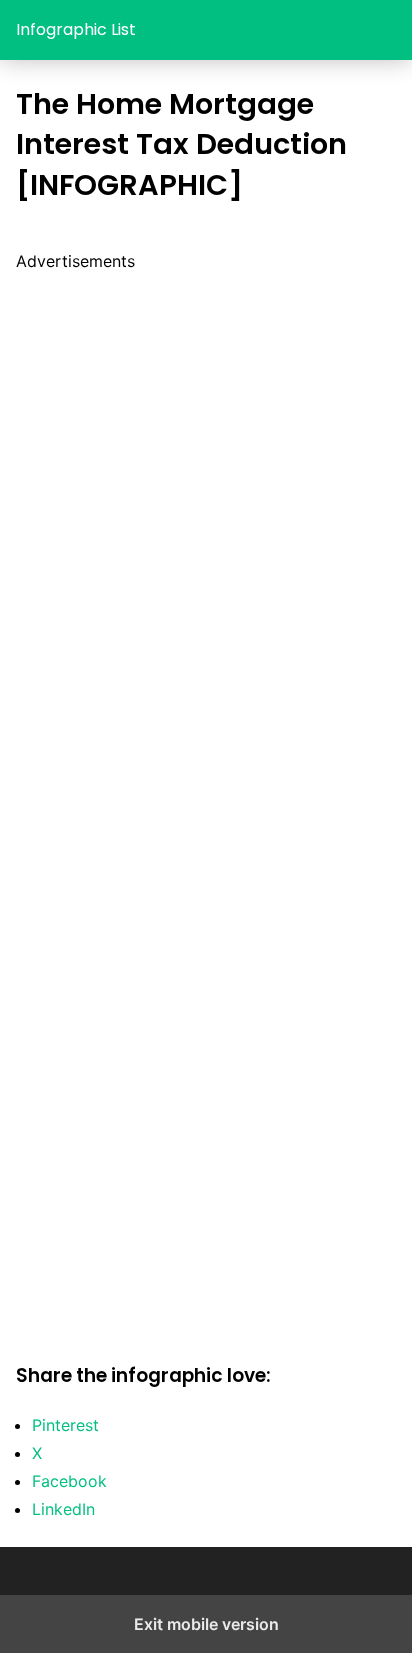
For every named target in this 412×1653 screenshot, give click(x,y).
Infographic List (76, 29)
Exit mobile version (206, 1624)
